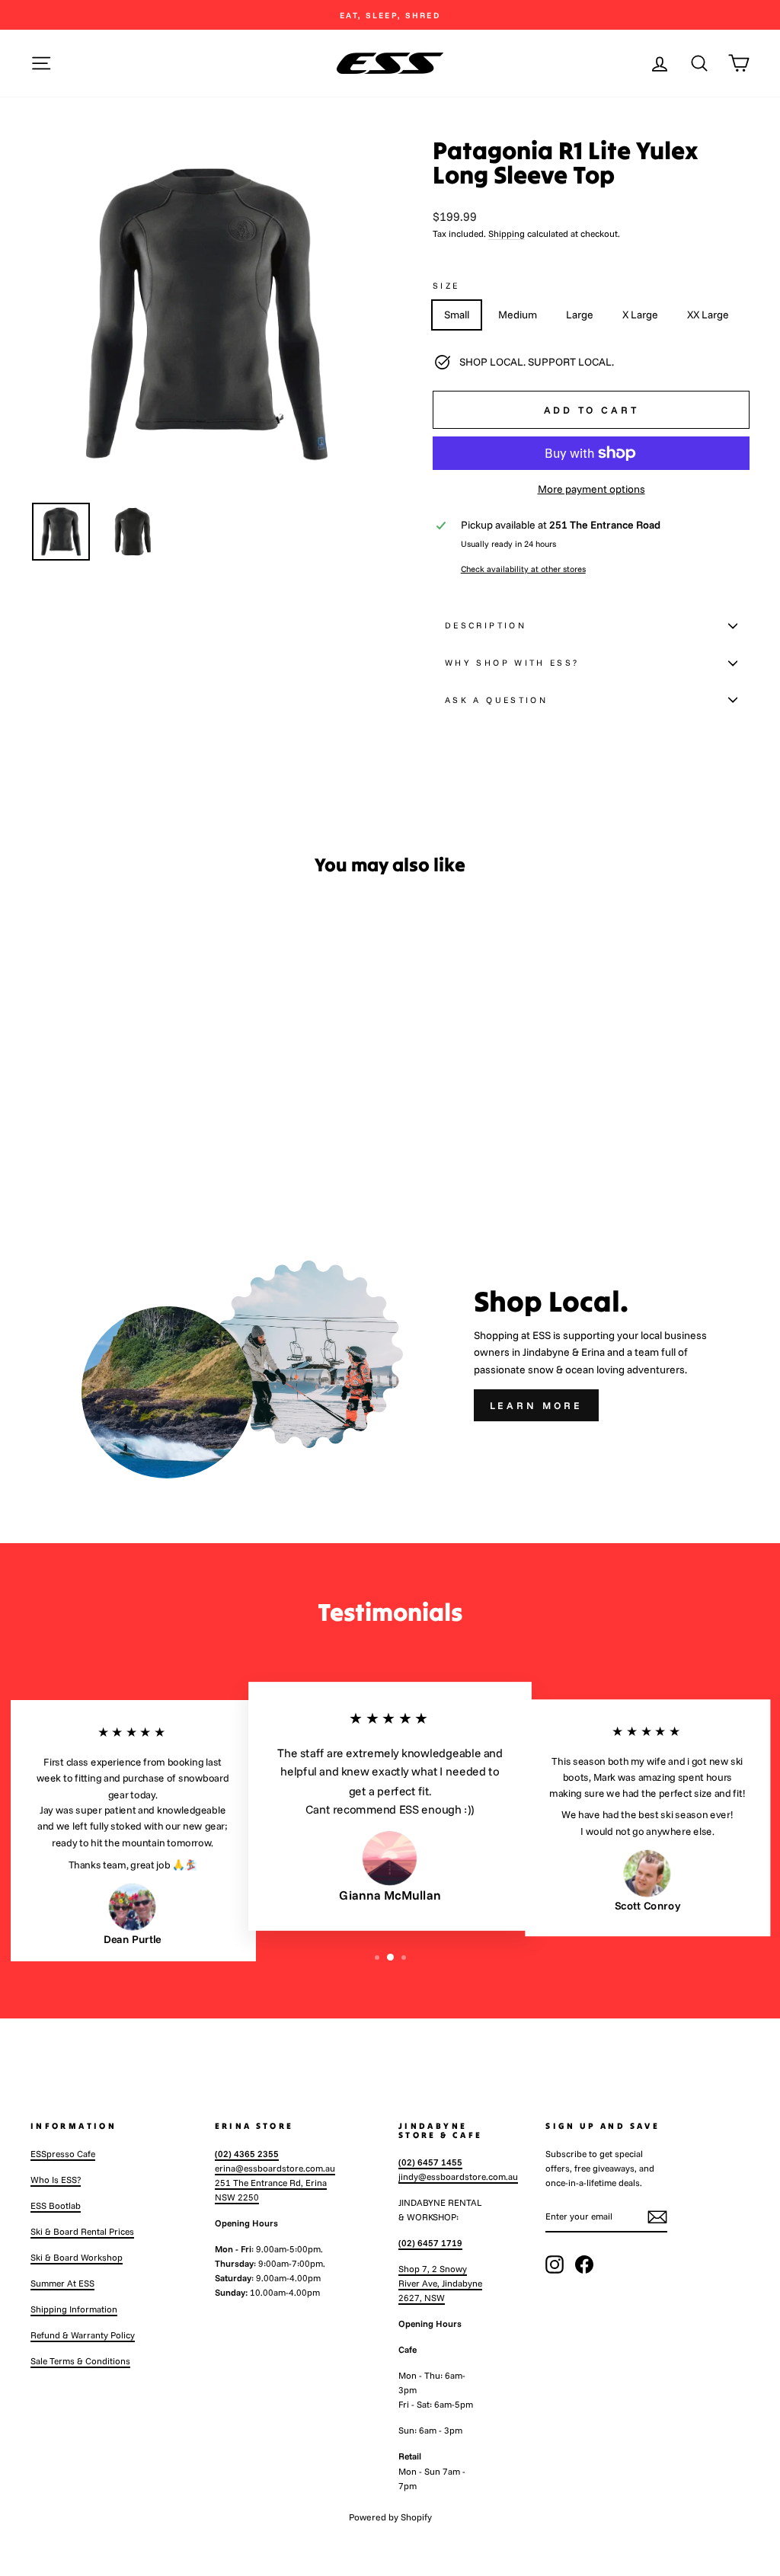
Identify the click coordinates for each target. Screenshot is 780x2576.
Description (486, 625)
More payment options (591, 489)
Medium (518, 315)
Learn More (536, 1405)
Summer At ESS (62, 2283)
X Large (640, 315)
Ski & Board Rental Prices (82, 2231)
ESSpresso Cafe (63, 2154)
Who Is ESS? (56, 2180)
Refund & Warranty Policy (83, 2335)
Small (457, 315)
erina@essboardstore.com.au (275, 2168)
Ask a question (496, 700)
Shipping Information (74, 2309)
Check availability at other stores (523, 569)
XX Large (708, 315)
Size (446, 286)
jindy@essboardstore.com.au (458, 2176)
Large (580, 315)
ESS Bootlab (56, 2205)
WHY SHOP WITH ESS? (512, 663)
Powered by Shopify (390, 2517)
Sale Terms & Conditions (80, 2361)
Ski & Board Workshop (77, 2257)
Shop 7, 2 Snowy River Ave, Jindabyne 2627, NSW (440, 2283)
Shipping (507, 233)
